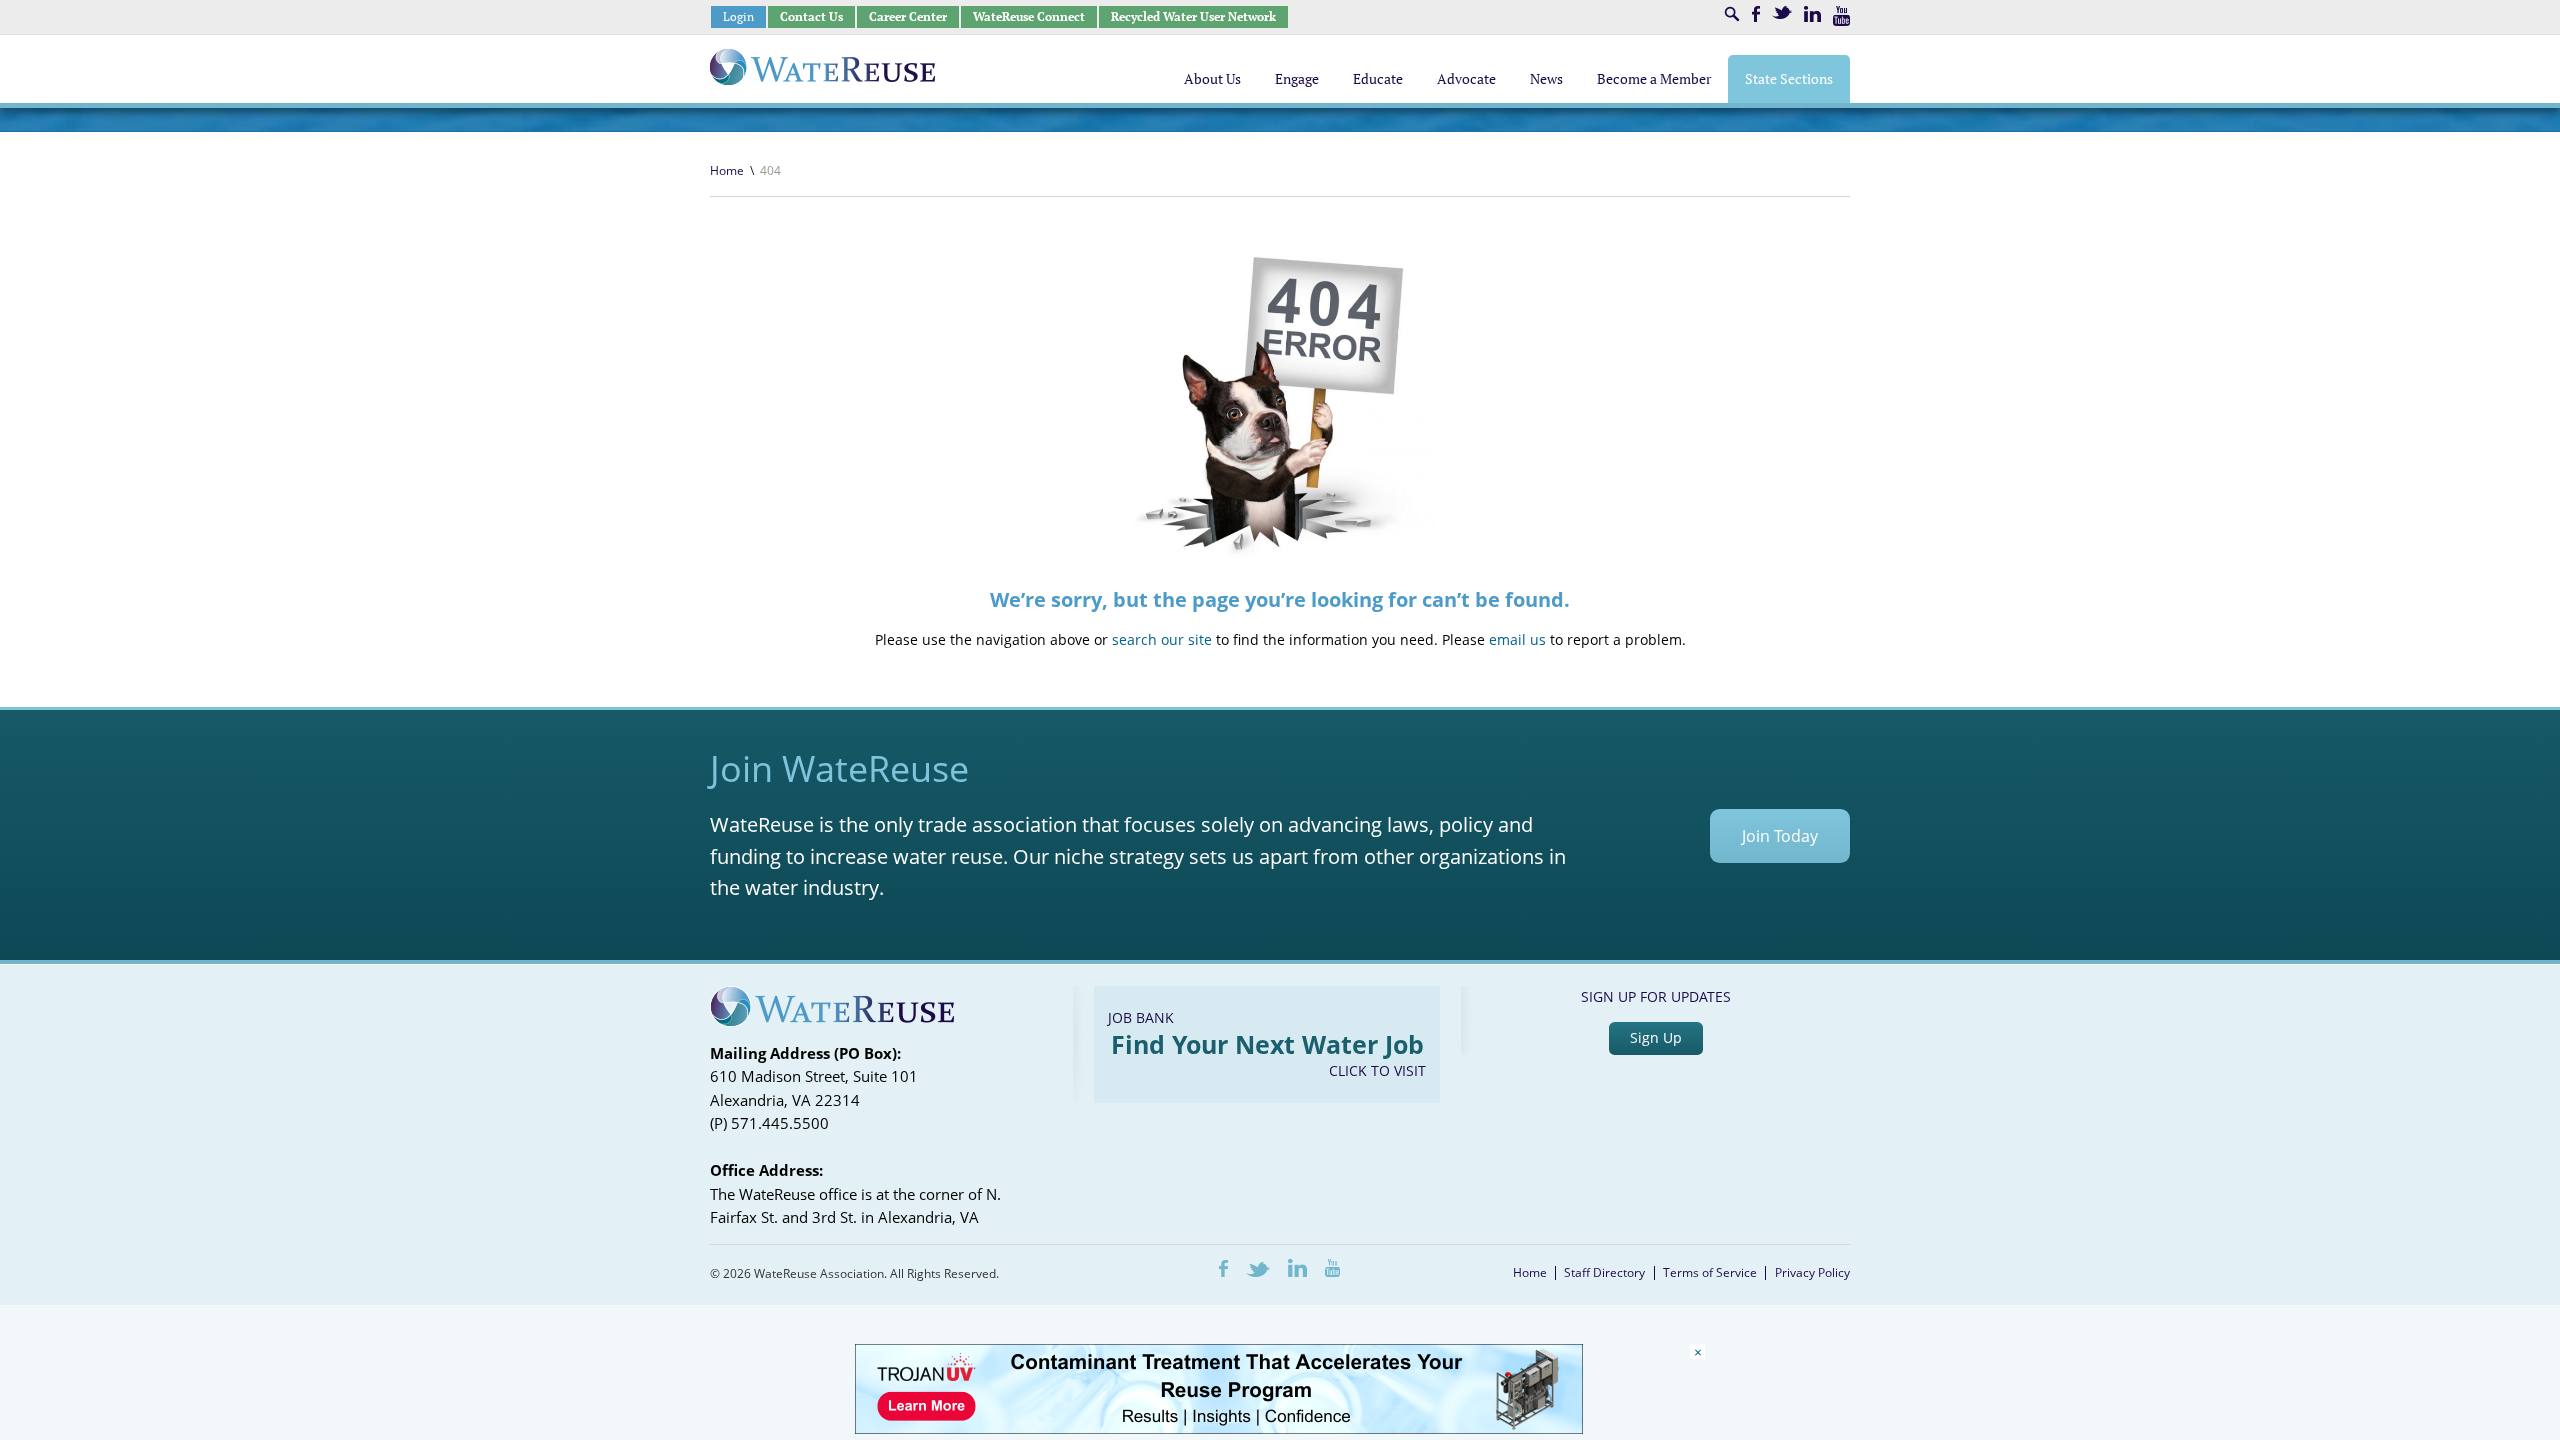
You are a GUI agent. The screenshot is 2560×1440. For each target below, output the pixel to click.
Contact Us (811, 16)
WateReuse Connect (1029, 16)
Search (1732, 14)
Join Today (1780, 836)
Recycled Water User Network (1193, 16)
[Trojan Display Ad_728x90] (1219, 1428)
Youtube (1841, 16)
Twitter (1782, 12)
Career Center (908, 16)
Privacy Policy (1812, 1272)
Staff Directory (1604, 1272)
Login (738, 16)
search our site (1162, 639)
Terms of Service (1710, 1272)
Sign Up (1656, 1037)
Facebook (1756, 14)
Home (727, 170)
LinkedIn (1812, 14)
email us (1517, 639)
